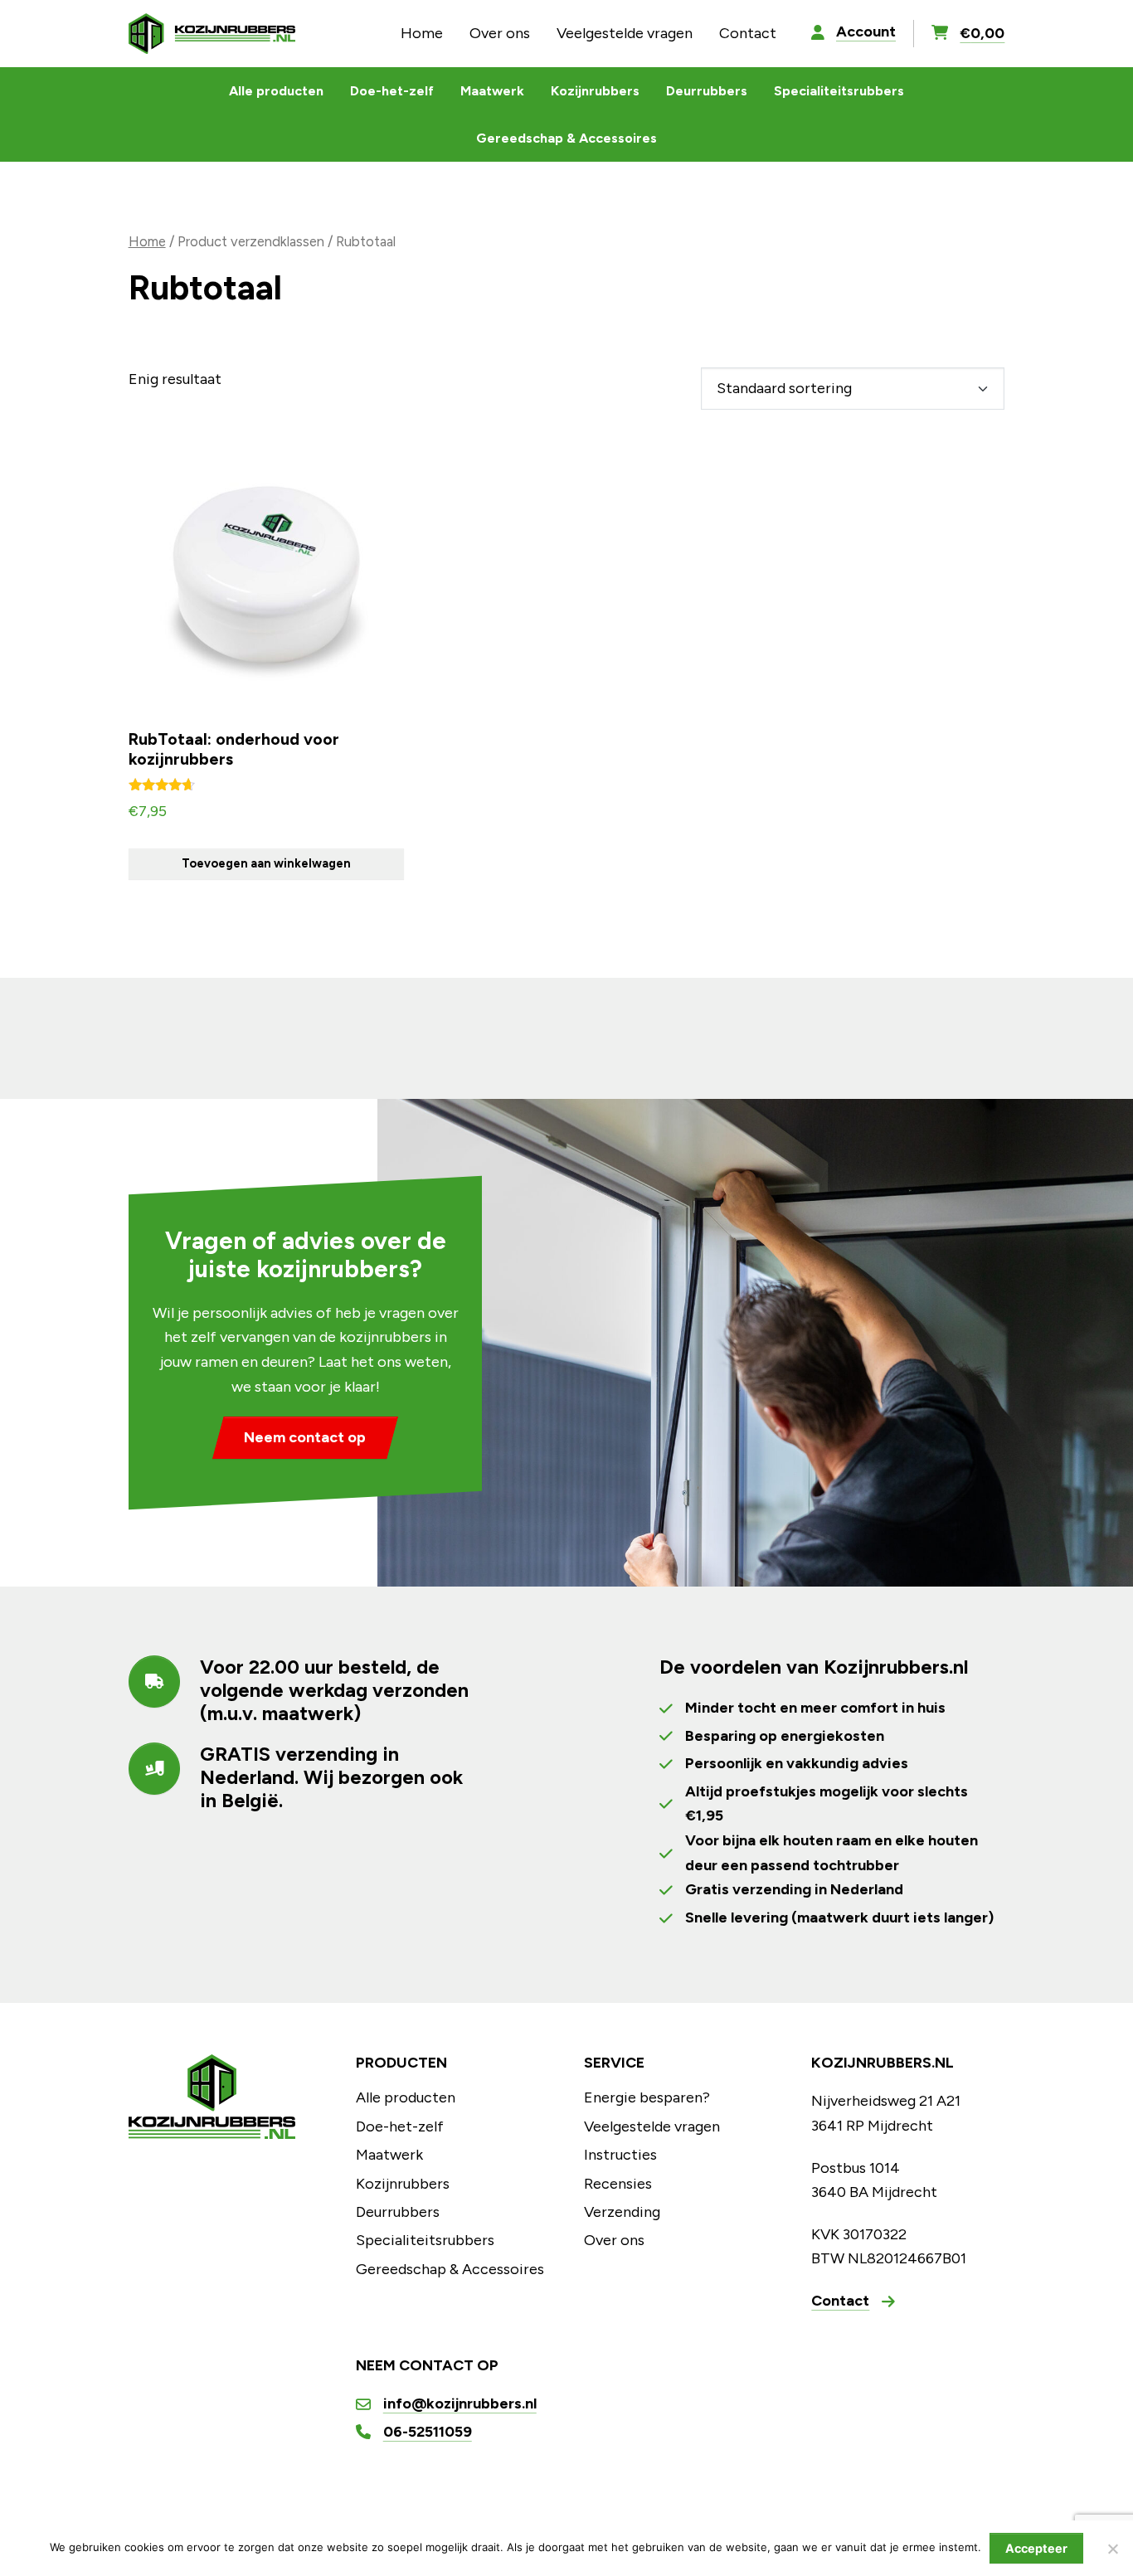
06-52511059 (428, 2432)
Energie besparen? (647, 2097)
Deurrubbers (707, 91)
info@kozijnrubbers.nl (460, 2403)
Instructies (620, 2155)
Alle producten (276, 91)
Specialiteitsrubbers (839, 91)
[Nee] (1112, 2549)
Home (422, 33)
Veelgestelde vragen (625, 33)
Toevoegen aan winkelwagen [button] (266, 863)
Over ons (500, 33)
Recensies (618, 2184)
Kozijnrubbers (595, 91)
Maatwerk (492, 91)
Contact (748, 33)
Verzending (622, 2212)
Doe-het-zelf (392, 91)
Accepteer (1036, 2548)
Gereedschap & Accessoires (566, 138)
